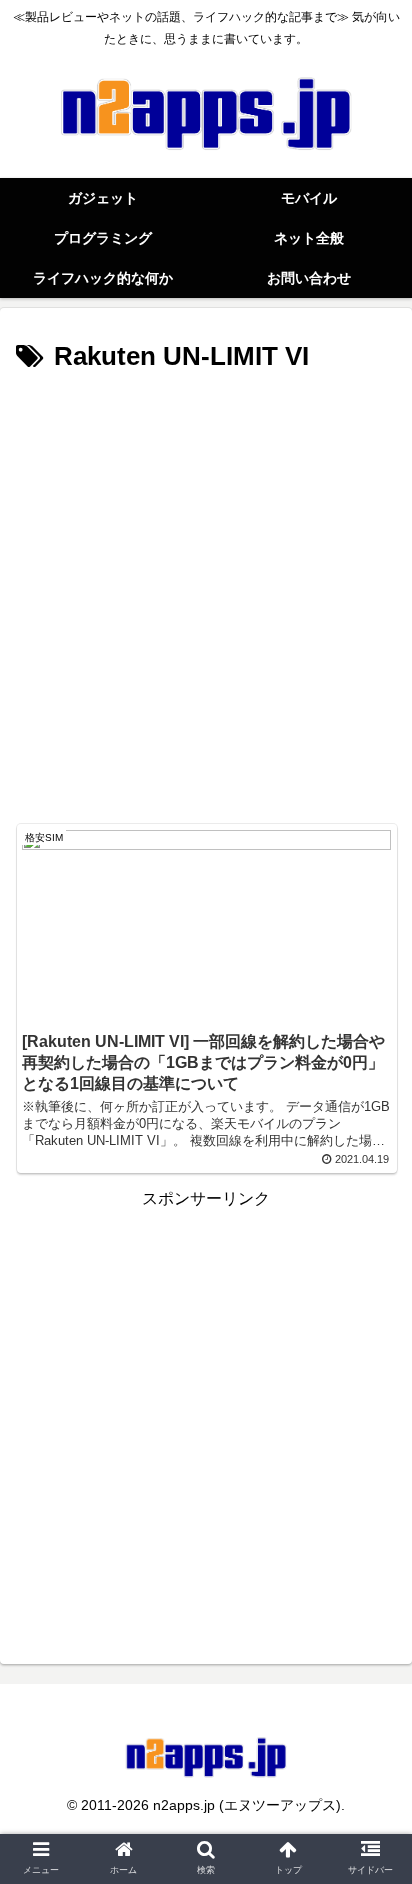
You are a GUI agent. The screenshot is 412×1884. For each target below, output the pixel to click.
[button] (370, 1684)
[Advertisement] (206, 596)
